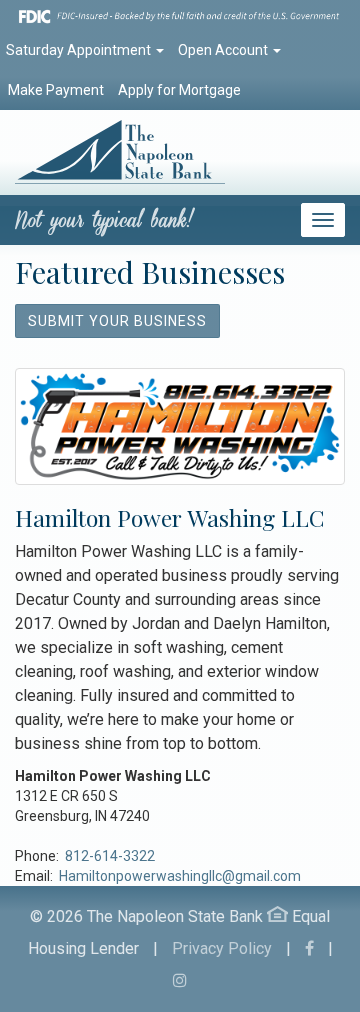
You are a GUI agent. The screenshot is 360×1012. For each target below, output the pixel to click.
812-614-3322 (110, 856)
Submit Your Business (117, 321)
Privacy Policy (222, 948)
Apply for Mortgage (179, 90)
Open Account (224, 50)
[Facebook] (309, 948)
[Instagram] (180, 980)
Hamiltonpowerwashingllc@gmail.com (180, 876)
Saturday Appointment (80, 50)
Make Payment (56, 90)
